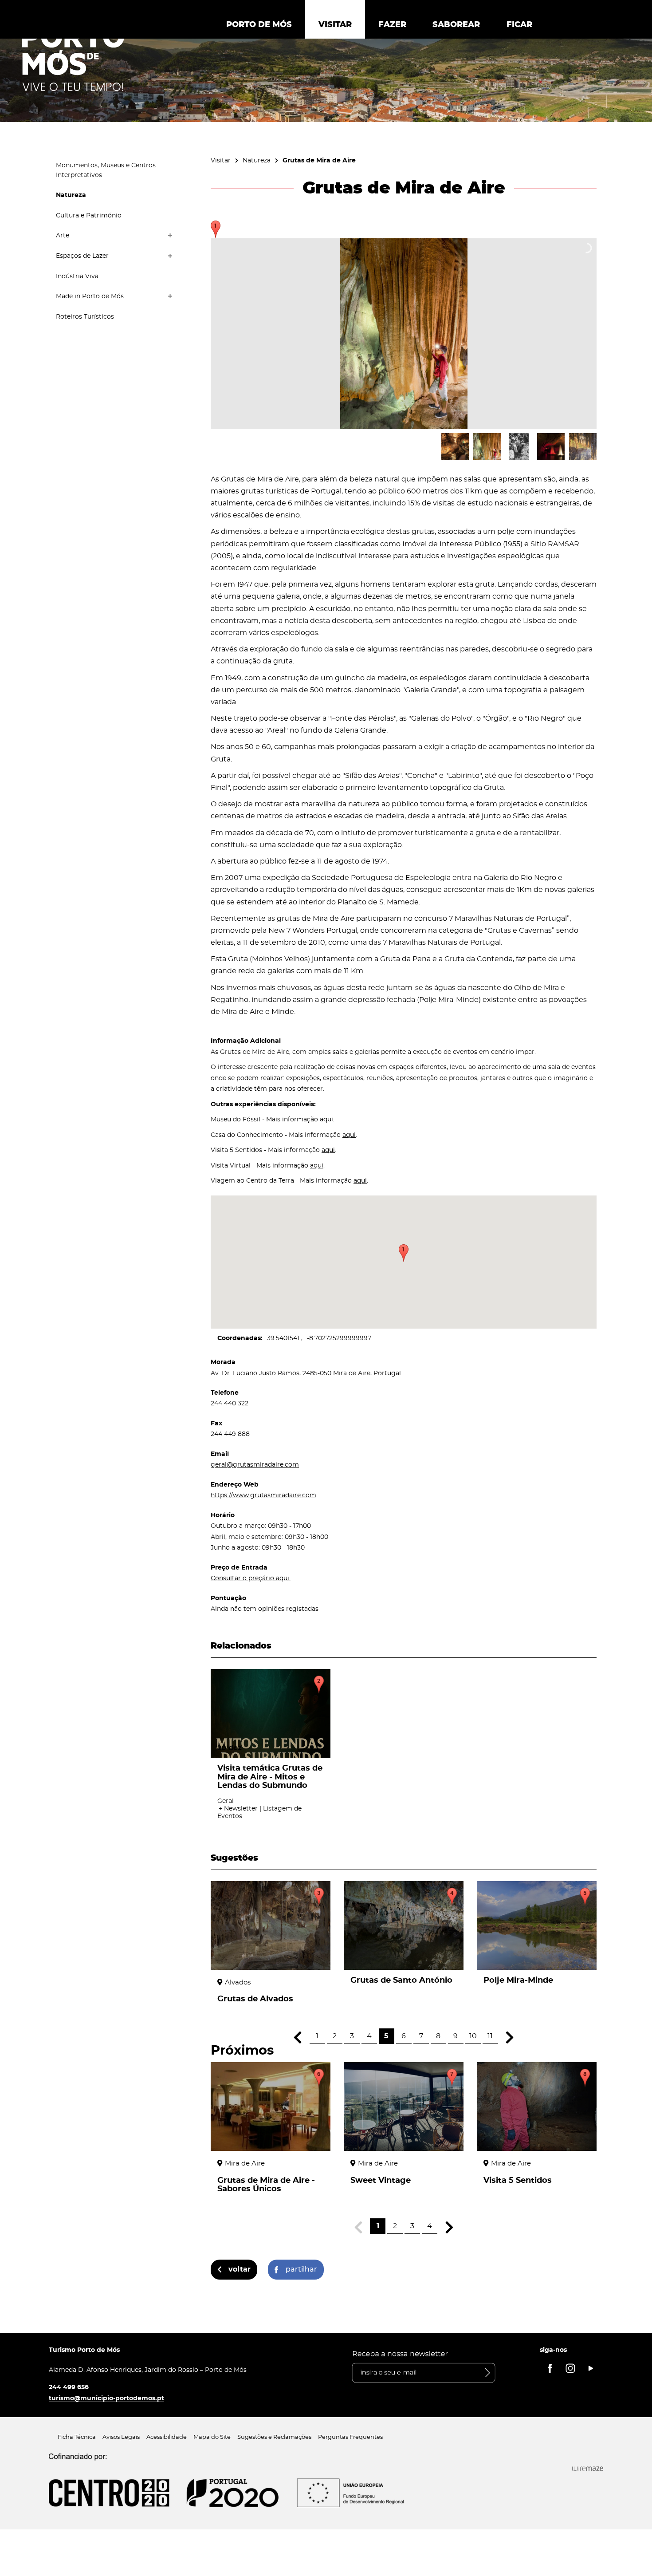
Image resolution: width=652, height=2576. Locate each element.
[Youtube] (591, 2368)
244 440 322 (230, 1403)
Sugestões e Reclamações (274, 2437)
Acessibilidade (167, 2437)
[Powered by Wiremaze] (588, 2469)
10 (473, 2036)
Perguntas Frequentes (350, 2437)
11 (490, 2036)
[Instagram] (570, 2368)
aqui (326, 1119)
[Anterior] (298, 2038)
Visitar (221, 160)
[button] (404, 1253)
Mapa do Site (212, 2437)
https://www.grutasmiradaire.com (263, 1495)
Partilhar (301, 2269)
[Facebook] (550, 2368)
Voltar (240, 2269)
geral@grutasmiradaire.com (255, 1465)
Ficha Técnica (77, 2437)
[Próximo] (510, 2038)
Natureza (257, 160)
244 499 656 (69, 2387)
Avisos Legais (121, 2437)
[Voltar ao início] (73, 58)
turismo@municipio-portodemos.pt (106, 2398)
